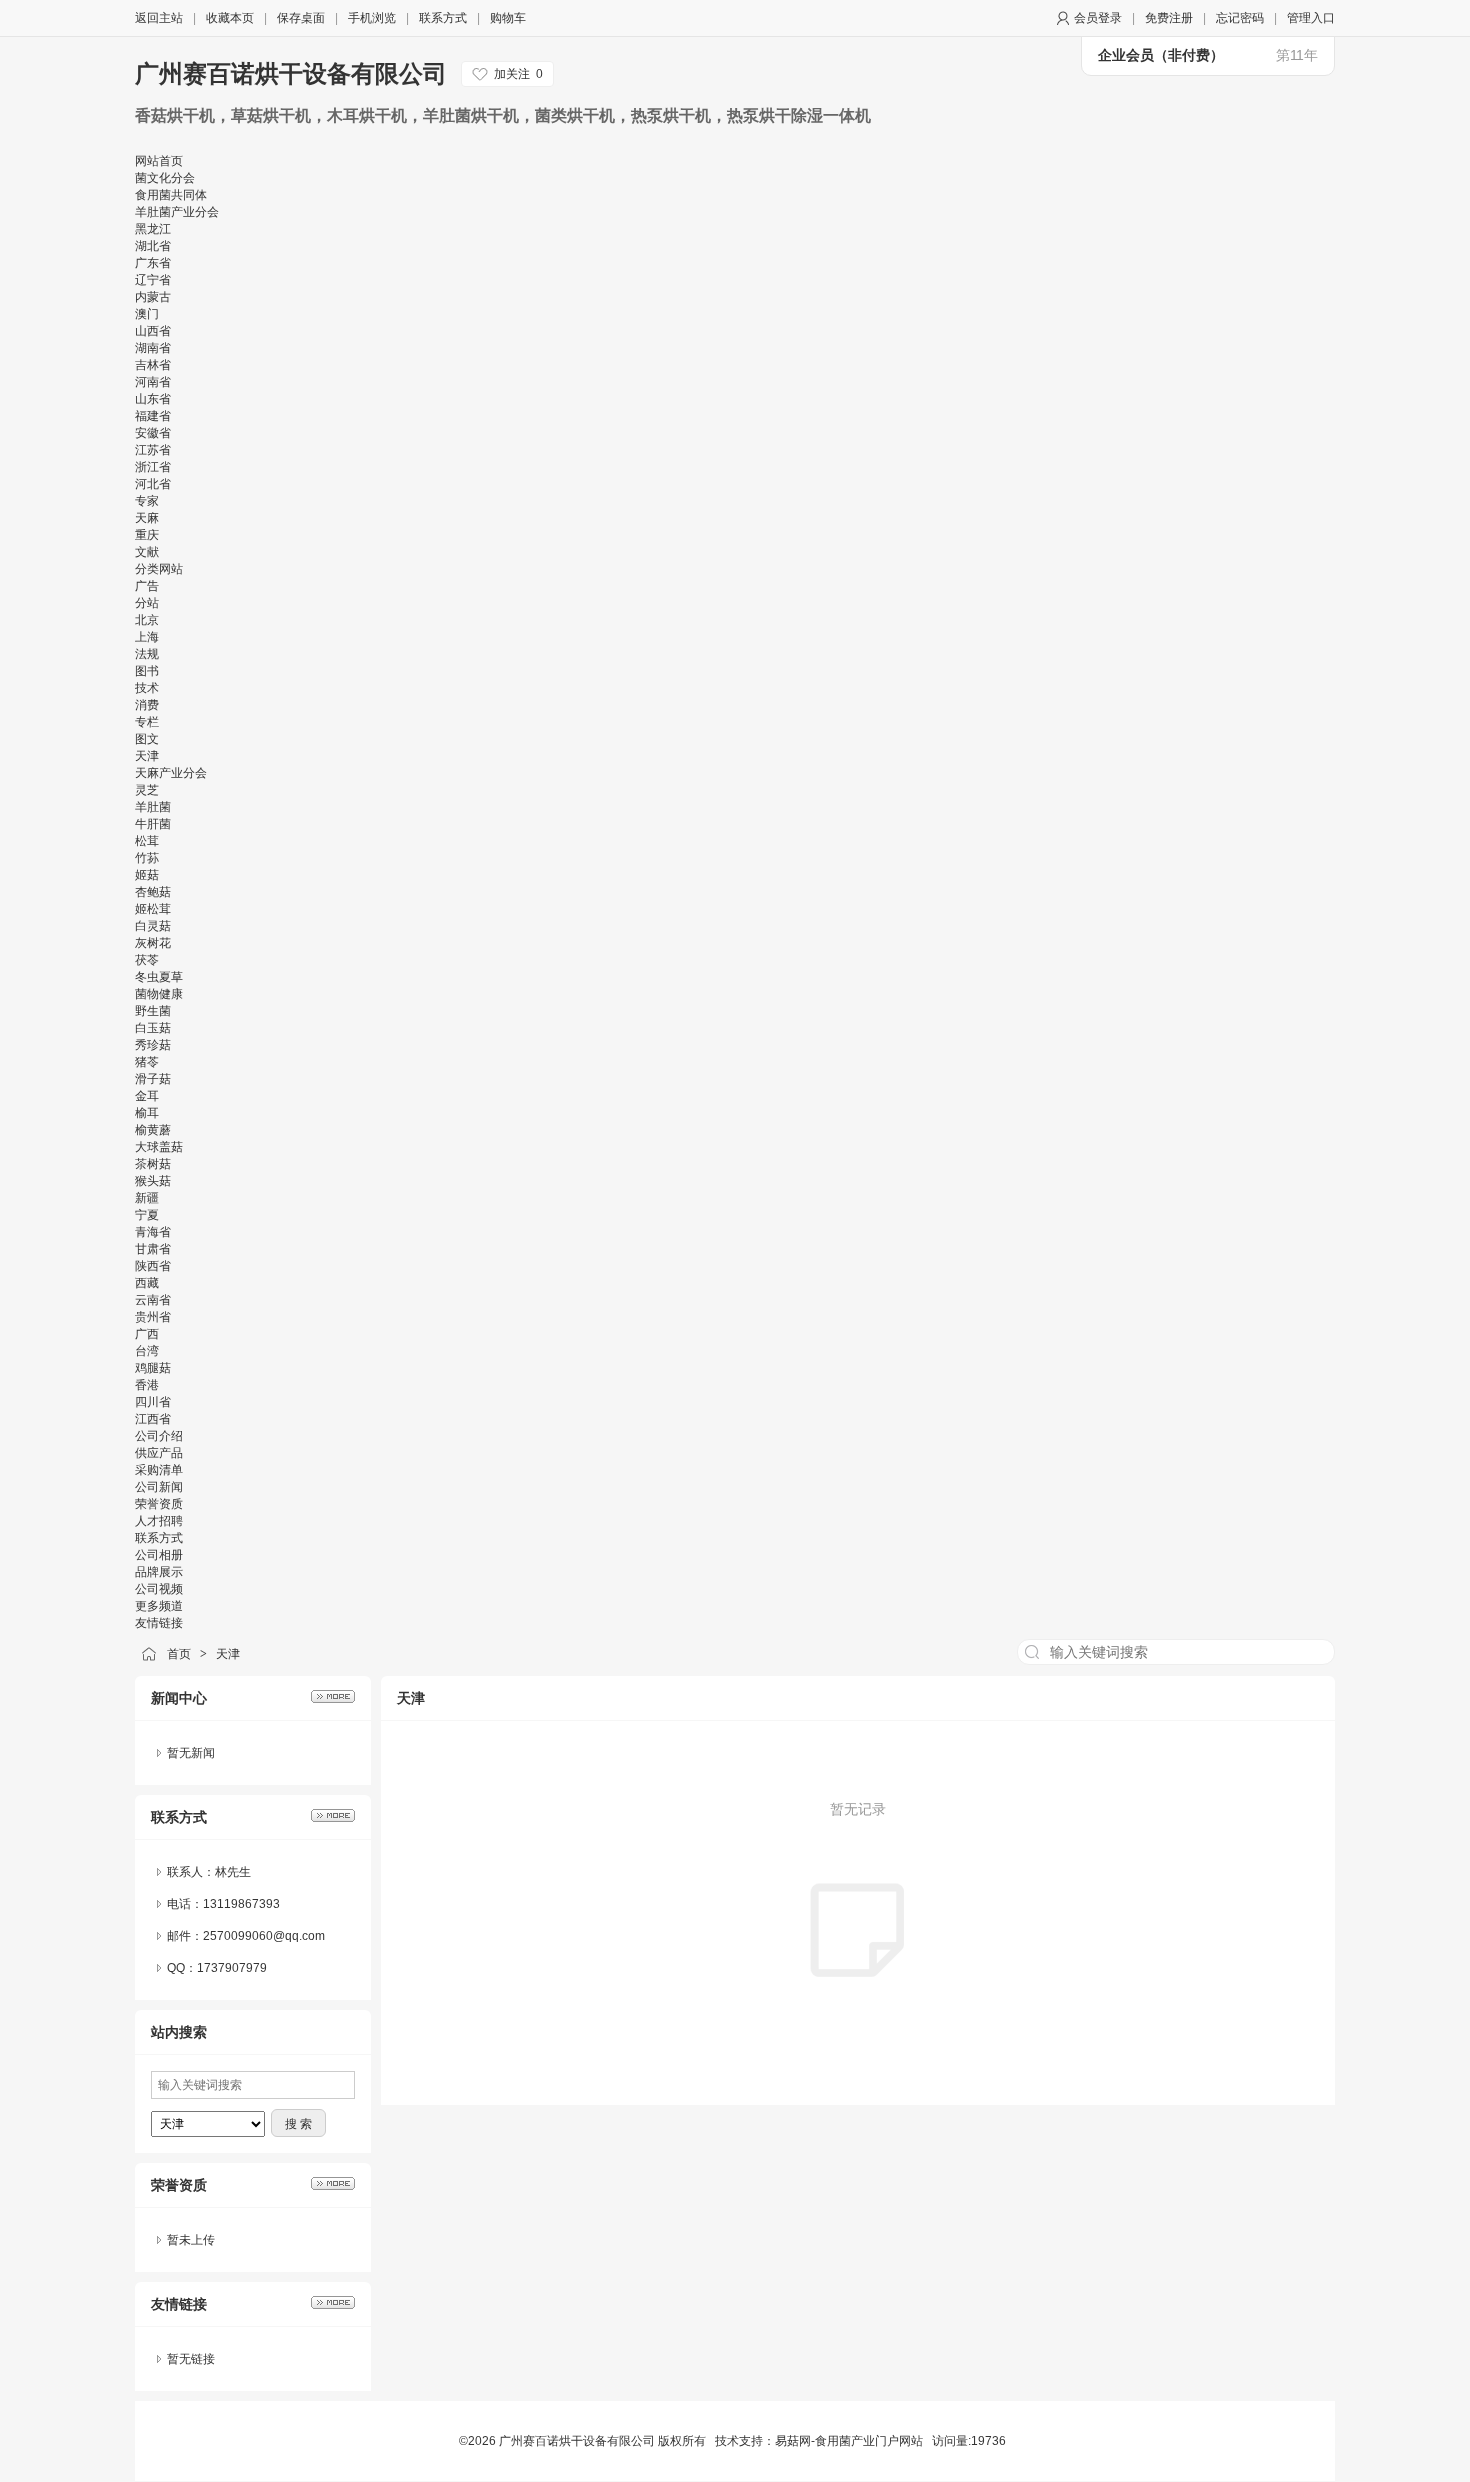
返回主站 (159, 18)
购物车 (508, 18)
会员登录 (1098, 18)
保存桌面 (301, 18)
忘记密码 (1240, 18)
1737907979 (232, 1968)
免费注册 (1169, 18)
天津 (228, 1654)
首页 (179, 1654)
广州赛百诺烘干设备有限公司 (291, 73)
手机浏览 (372, 18)
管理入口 (1311, 18)
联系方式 (443, 18)
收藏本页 (230, 18)
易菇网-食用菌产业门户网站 (849, 2441)
